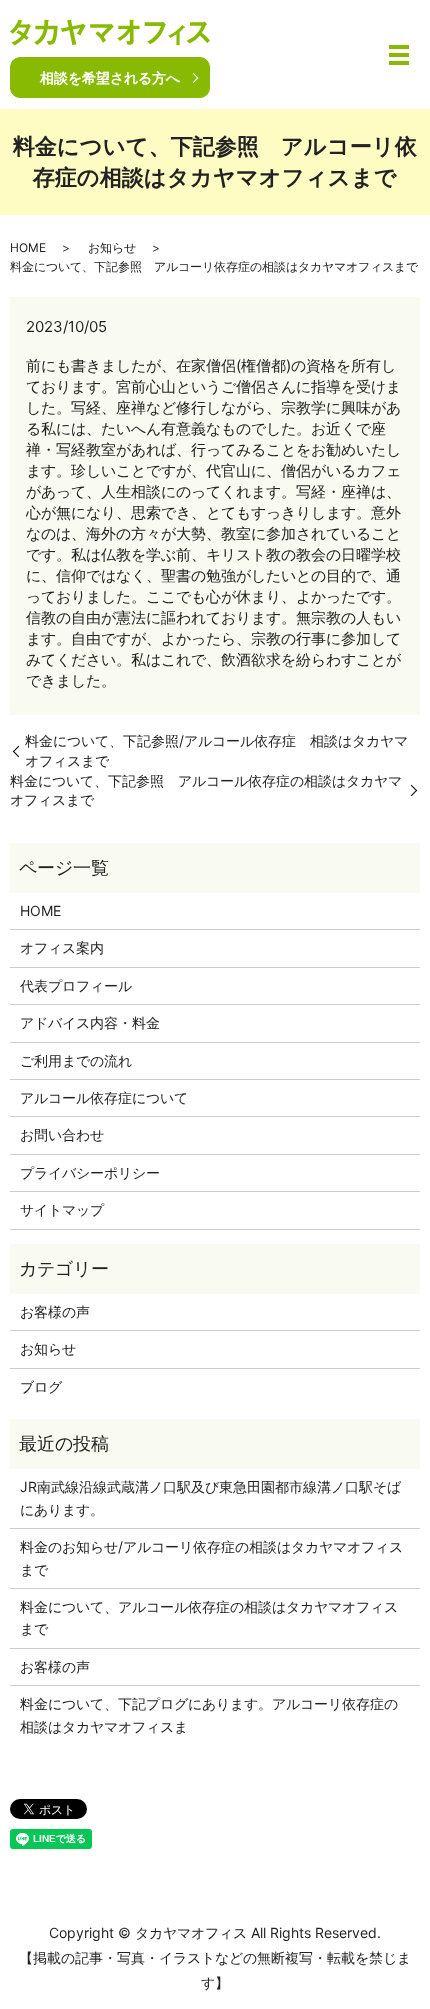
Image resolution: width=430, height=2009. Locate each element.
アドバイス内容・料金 (90, 1022)
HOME (28, 247)
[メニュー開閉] (399, 55)
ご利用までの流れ (76, 1060)
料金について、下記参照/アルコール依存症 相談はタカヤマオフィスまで (216, 750)
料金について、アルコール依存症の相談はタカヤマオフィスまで (209, 1617)
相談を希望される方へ (110, 77)
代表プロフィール (76, 985)
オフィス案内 (62, 947)
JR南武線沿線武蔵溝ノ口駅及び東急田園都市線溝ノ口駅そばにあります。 (210, 1497)
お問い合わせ (62, 1134)
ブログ (41, 1386)
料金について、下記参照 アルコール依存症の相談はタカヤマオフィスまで (206, 790)
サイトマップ (62, 1209)
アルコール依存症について (104, 1097)
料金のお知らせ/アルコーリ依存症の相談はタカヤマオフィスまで (211, 1557)
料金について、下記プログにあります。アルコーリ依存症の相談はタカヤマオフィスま (209, 1714)
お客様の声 (55, 1311)
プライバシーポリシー (90, 1172)
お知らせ (112, 247)
